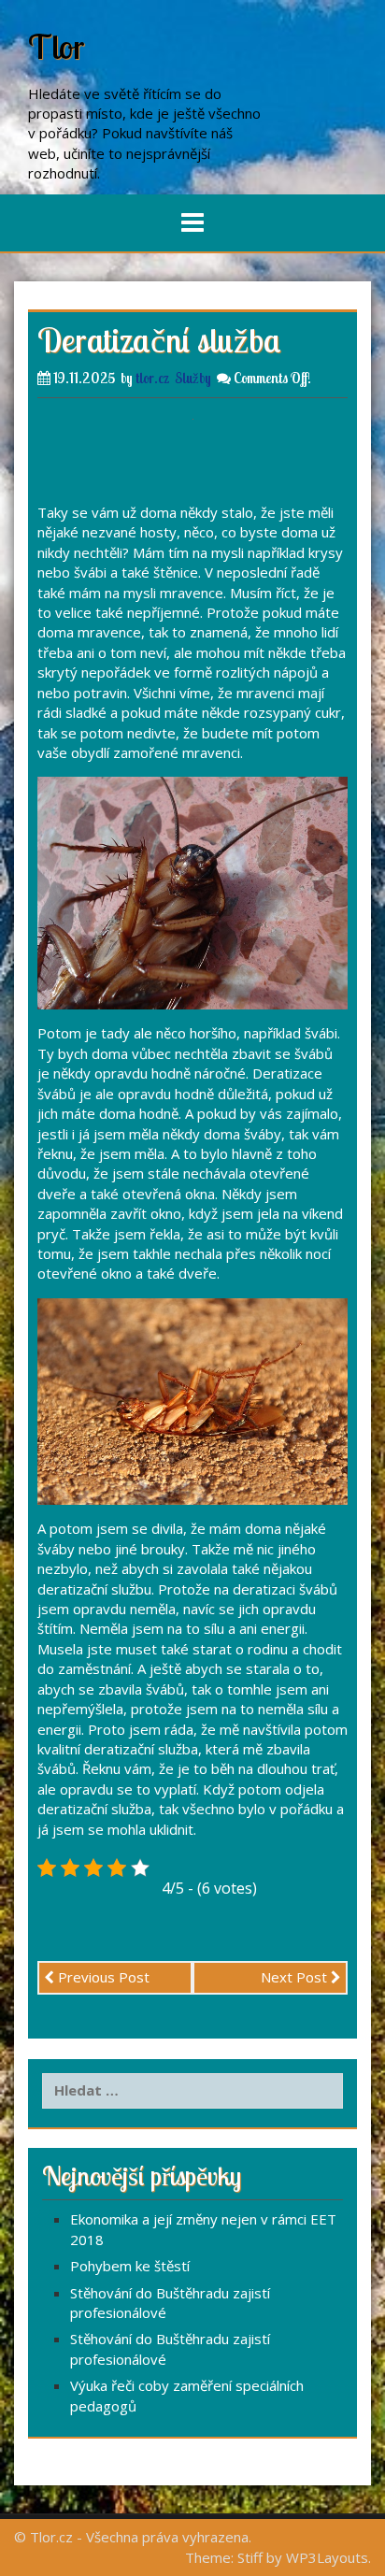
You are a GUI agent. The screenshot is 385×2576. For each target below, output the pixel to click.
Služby (193, 378)
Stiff (250, 2557)
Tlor (57, 46)
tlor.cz (152, 378)
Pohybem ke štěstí (130, 2266)
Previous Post (102, 1977)
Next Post (296, 1977)
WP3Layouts (327, 2557)
